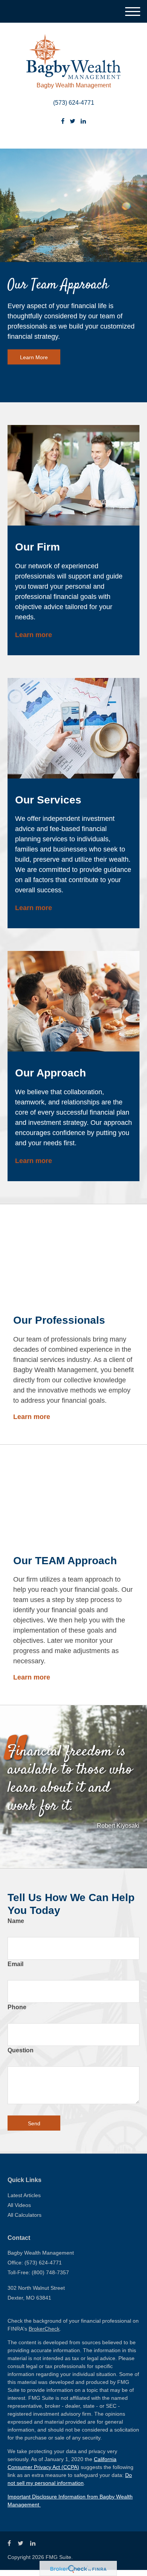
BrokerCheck (44, 2329)
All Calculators (24, 2215)
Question (21, 2050)
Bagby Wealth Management (74, 85)
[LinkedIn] (83, 121)
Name (16, 1921)
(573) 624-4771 (74, 103)
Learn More (34, 357)
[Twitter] (73, 121)
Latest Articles (24, 2195)
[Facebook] (63, 121)
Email (15, 1964)
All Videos (19, 2205)
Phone (17, 2007)
